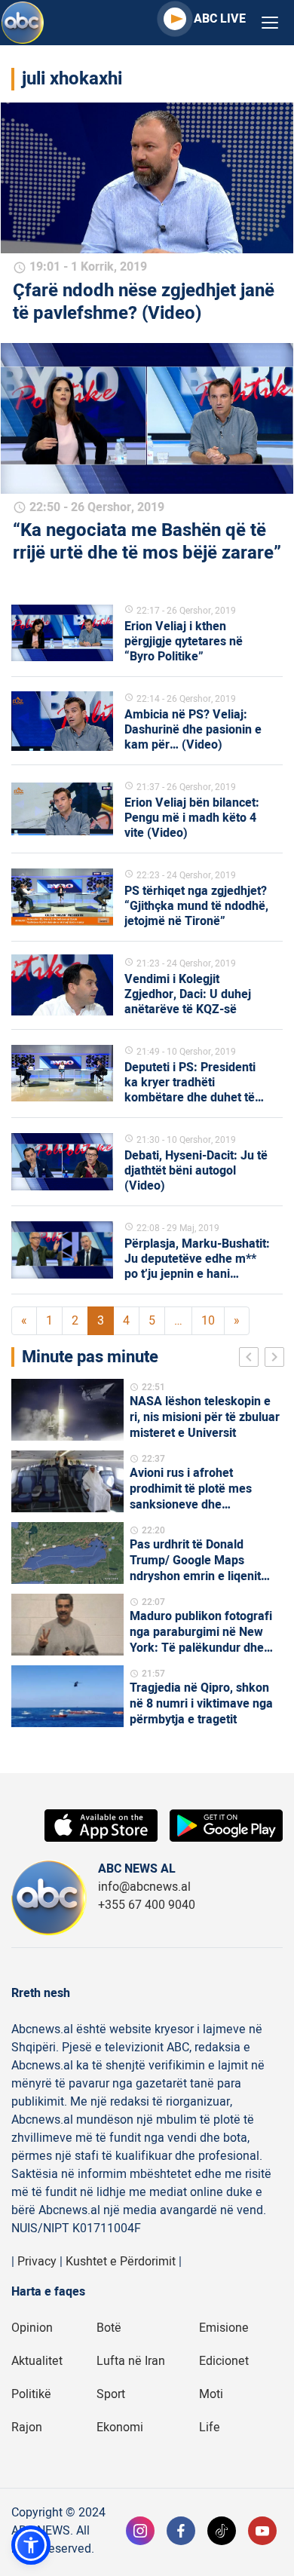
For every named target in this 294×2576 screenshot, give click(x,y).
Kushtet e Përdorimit (121, 2262)
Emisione (224, 2328)
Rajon (27, 2427)
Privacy (37, 2262)
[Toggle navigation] (270, 23)
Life (210, 2427)
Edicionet (224, 2361)
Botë (109, 2328)
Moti (211, 2394)
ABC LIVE (220, 19)
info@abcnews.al (144, 1887)
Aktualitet (37, 2361)
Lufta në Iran (131, 2361)
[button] (31, 2545)
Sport (111, 2394)
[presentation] (252, 1359)
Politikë (31, 2394)
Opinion (32, 2328)
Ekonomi (120, 2427)
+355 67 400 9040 (147, 1905)
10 (208, 1321)
